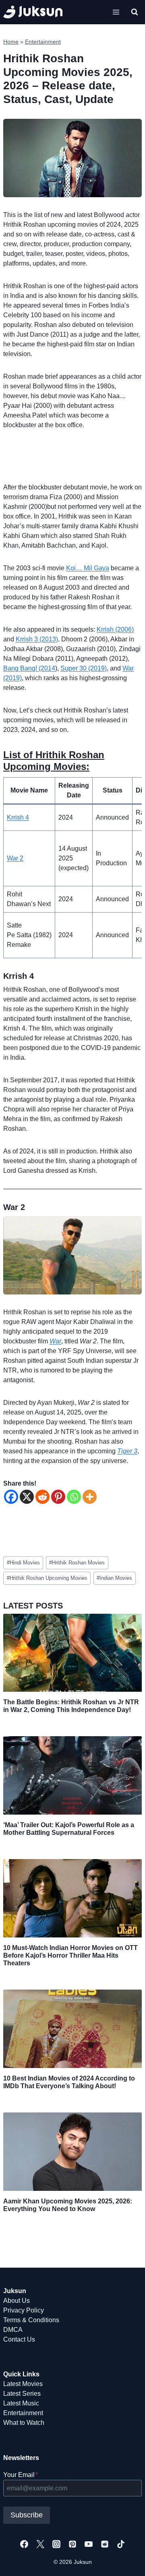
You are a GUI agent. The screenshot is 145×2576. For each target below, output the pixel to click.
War (55, 1341)
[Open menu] (116, 12)
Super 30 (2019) (84, 668)
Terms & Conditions (31, 2320)
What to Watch (24, 2423)
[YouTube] (89, 2544)
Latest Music (21, 2403)
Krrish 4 (18, 817)
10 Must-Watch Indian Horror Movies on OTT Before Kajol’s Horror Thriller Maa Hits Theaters (70, 1955)
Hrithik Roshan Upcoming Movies (47, 1578)
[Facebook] (11, 1497)
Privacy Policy (24, 2310)
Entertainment (43, 42)
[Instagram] (56, 2544)
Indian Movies (114, 1578)
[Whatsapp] (74, 1497)
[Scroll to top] (126, 2561)
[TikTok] (121, 2544)
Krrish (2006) (115, 629)
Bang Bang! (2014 (29, 668)
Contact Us (19, 2339)
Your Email (21, 2475)
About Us (17, 2301)
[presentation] (72, 1653)
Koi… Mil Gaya (88, 568)
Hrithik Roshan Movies (77, 1563)
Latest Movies (23, 2384)
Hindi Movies (23, 1563)
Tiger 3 (127, 1451)
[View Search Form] (135, 12)
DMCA (13, 2330)
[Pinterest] (58, 1497)
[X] (27, 1497)
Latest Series (22, 2394)
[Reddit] (42, 1497)
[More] (90, 1497)
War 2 (15, 858)
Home (11, 42)
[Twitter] (40, 2544)
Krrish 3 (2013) (37, 639)
